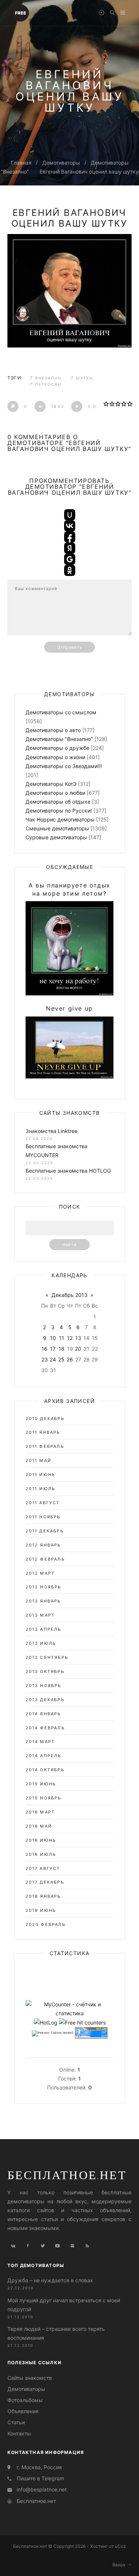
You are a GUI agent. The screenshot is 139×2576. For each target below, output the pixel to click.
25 (61, 1359)
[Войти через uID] (70, 515)
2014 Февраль (45, 1728)
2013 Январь (43, 1601)
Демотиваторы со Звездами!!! (64, 766)
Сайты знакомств (30, 2378)
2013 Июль (41, 1643)
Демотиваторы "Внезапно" (59, 739)
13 (78, 1338)
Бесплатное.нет (67, 2175)
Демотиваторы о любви (55, 793)
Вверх (120, 2565)
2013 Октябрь (45, 1671)
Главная (21, 163)
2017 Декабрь (45, 1882)
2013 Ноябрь (44, 1686)
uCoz (120, 2546)
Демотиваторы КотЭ (51, 784)
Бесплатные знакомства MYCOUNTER (57, 1151)
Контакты (19, 2433)
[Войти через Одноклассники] (70, 570)
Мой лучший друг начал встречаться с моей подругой (64, 2305)
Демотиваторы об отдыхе (58, 802)
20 (78, 1349)
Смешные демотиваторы (57, 828)
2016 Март (40, 1812)
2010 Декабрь (45, 1419)
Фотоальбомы (25, 2400)
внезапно (48, 378)
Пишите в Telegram (40, 2478)
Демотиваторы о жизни (55, 757)
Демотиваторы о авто (53, 730)
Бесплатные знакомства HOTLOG (68, 1171)
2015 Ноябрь (44, 1798)
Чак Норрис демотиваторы (60, 819)
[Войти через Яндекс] (70, 548)
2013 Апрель (44, 1629)
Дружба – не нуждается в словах (50, 2280)
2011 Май (39, 1460)
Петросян (48, 384)
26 (70, 1359)
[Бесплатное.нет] (20, 12)
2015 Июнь (41, 1784)
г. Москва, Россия (39, 2467)
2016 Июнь (41, 1840)
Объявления (23, 2411)
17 (53, 1349)
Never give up (69, 1008)
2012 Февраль (45, 1559)
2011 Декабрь (45, 1531)
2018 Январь (43, 1896)
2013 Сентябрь (47, 1657)
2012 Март (40, 1573)
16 (44, 1349)
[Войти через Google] (70, 559)
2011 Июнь (41, 1475)
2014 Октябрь (45, 1770)
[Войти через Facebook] (70, 537)
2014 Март (40, 1742)
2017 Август (43, 1868)
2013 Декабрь (45, 1700)
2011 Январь (43, 1432)
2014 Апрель (44, 1756)
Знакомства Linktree (52, 1131)
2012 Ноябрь (44, 1587)
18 (62, 1349)
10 (53, 1338)
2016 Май (39, 1826)
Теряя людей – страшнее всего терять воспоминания (56, 2333)
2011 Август (43, 1503)
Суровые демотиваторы (56, 837)
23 (45, 1359)
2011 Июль (41, 1489)
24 (53, 1359)
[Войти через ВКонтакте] (70, 526)
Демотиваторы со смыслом (61, 712)
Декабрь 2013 (69, 1295)
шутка (84, 378)
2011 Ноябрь (43, 1517)
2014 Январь (43, 1714)
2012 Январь (43, 1545)
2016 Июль (41, 1854)
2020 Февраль (46, 1924)
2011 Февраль (45, 1446)
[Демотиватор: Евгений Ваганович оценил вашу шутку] (69, 291)
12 (70, 1338)
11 (62, 1338)
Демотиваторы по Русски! (59, 811)
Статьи (16, 2422)
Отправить (70, 647)
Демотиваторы (61, 163)
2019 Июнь (41, 1910)
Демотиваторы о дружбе (57, 748)
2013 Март (40, 1615)
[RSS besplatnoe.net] (87, 2246)
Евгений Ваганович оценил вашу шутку (89, 172)
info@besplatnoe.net (42, 2489)
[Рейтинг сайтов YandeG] (53, 2033)
